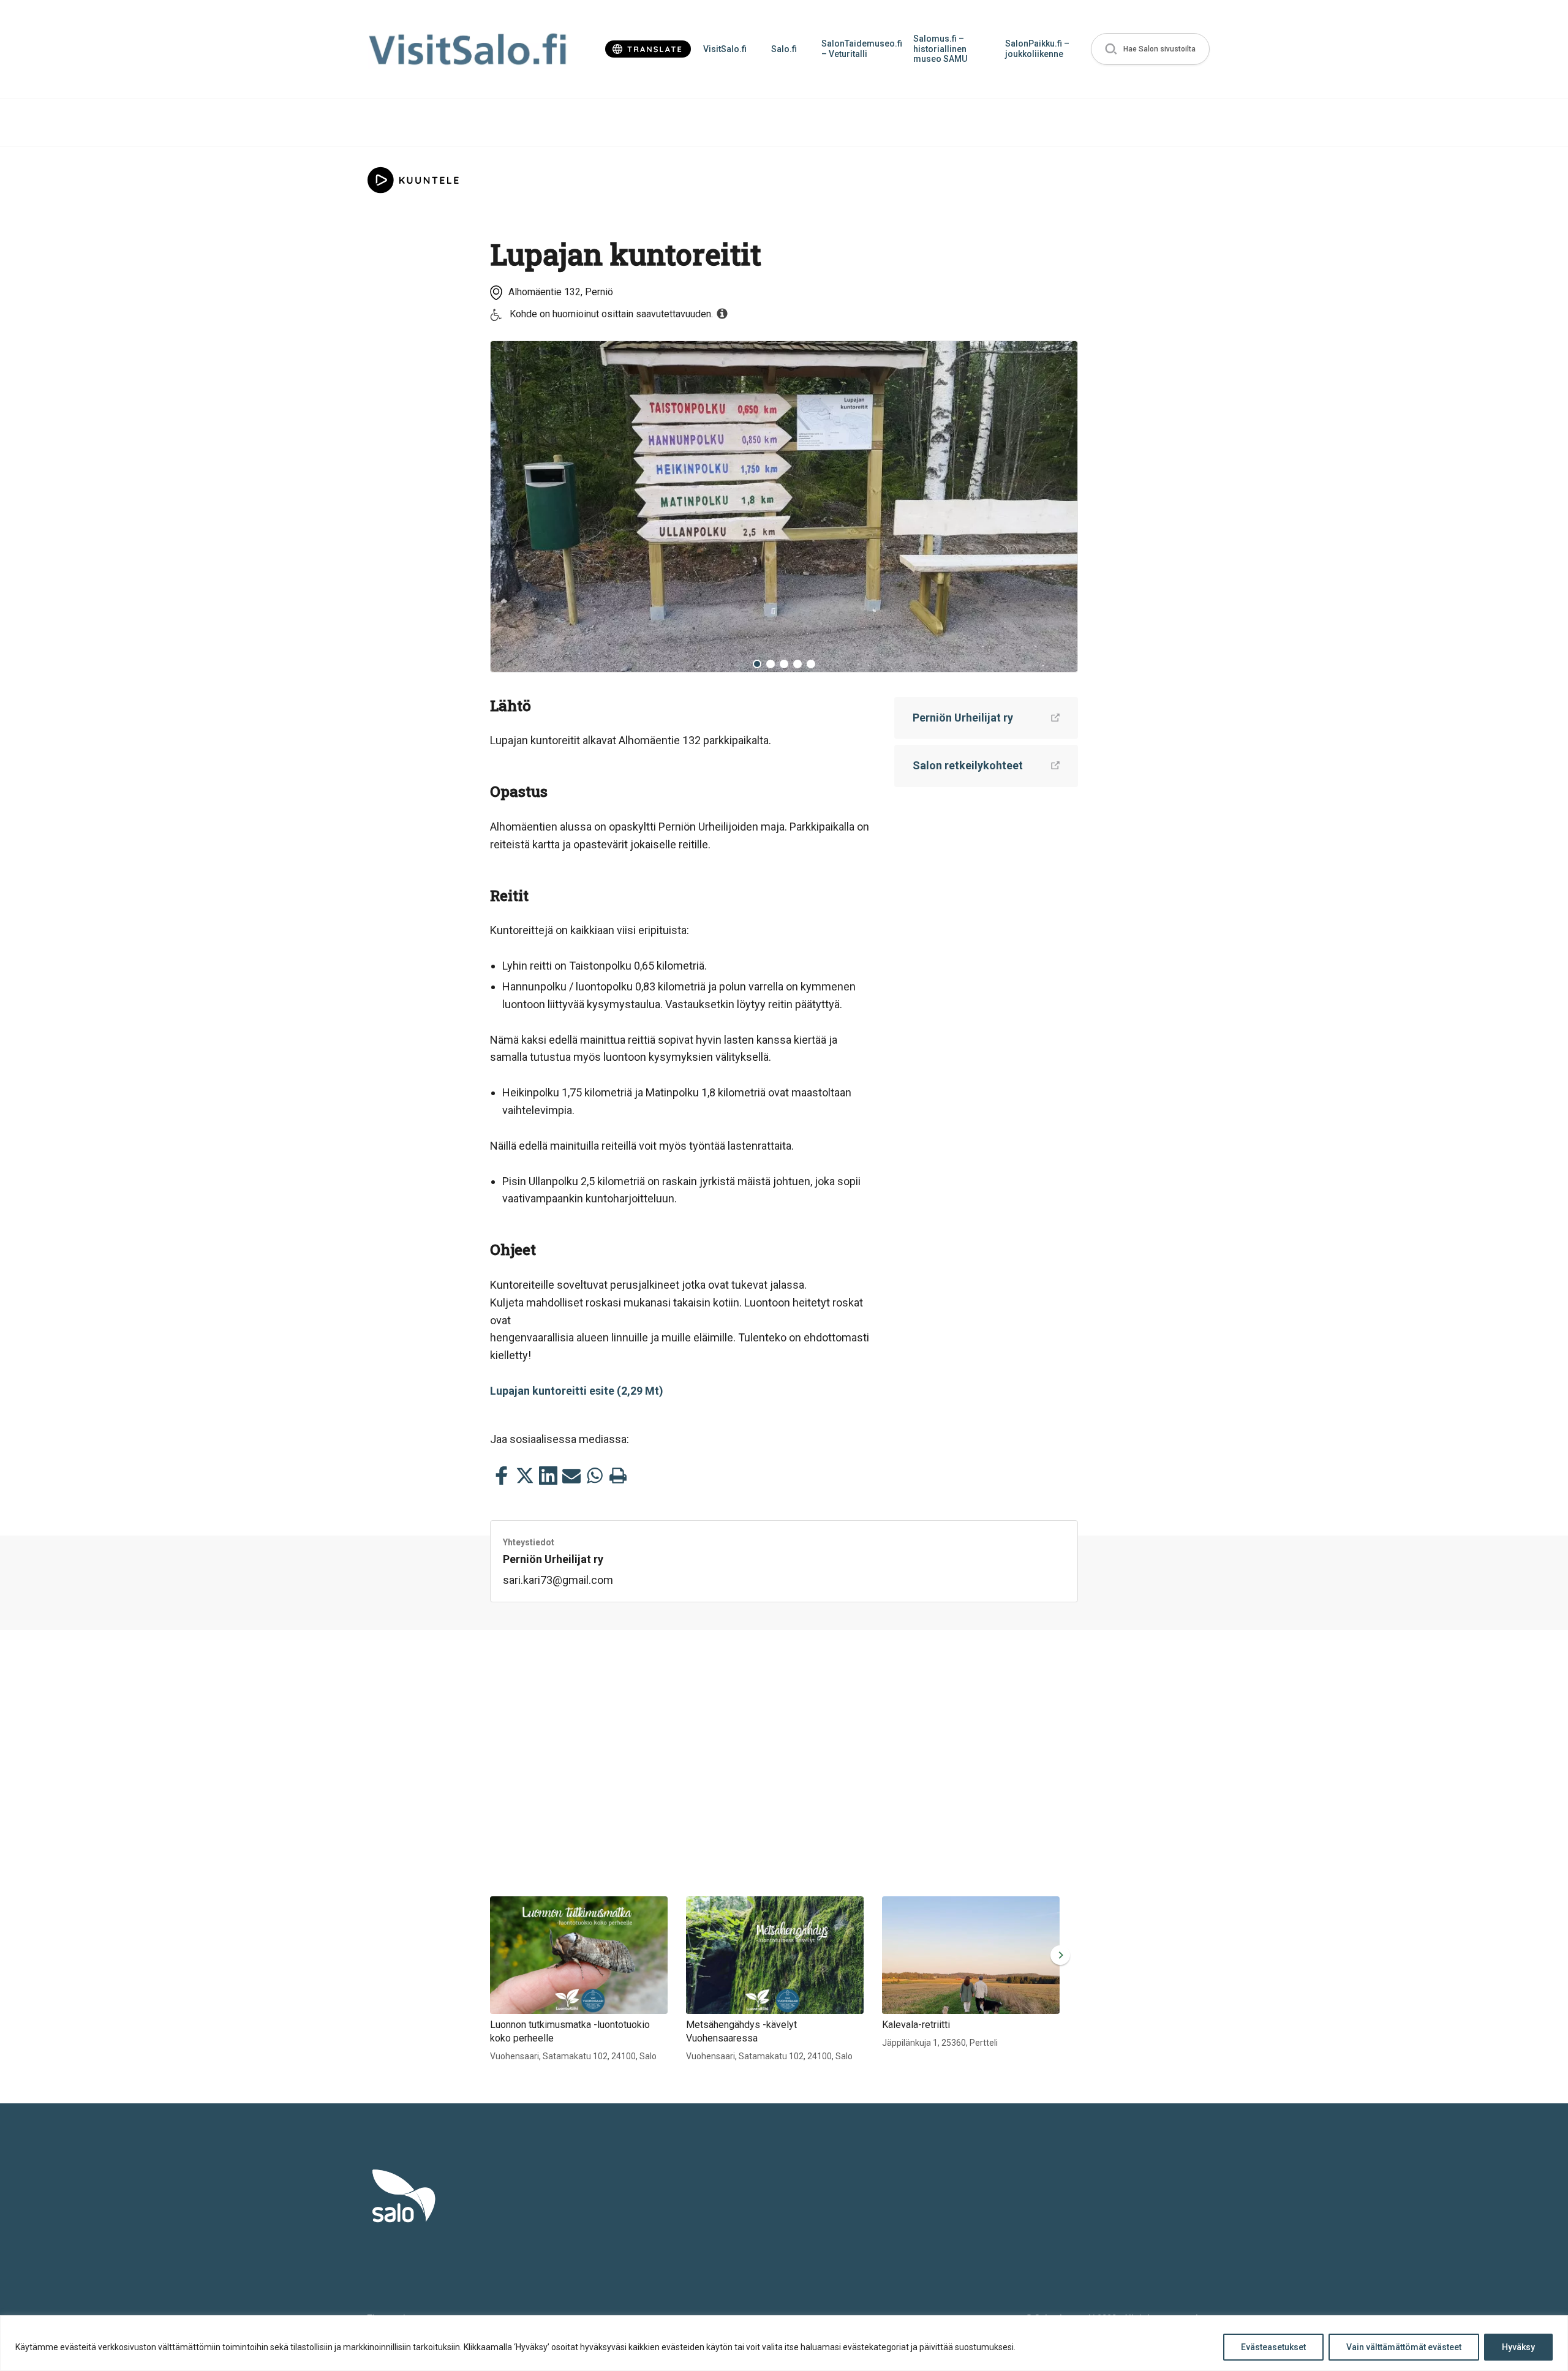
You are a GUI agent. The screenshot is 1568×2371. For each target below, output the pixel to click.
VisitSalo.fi (725, 49)
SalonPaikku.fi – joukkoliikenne (1037, 49)
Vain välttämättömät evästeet (1404, 2347)
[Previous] (509, 507)
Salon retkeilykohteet (968, 765)
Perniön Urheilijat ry (963, 718)
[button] (1150, 49)
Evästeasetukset (1273, 2347)
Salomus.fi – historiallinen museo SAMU (940, 49)
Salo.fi (784, 49)
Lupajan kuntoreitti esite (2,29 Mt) (577, 1391)
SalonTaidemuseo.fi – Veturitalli (861, 49)
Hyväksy (1518, 2347)
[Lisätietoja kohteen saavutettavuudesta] (722, 314)
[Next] (1059, 507)
